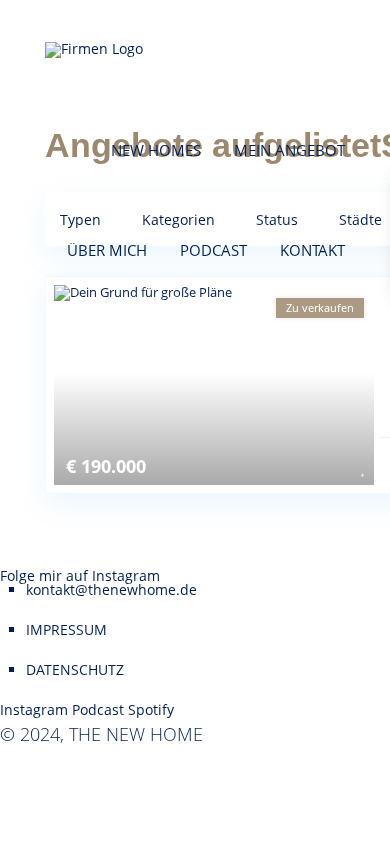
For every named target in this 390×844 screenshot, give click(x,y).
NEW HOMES (156, 150)
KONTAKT (312, 250)
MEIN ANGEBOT (289, 150)
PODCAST (213, 250)
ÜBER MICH (107, 250)
